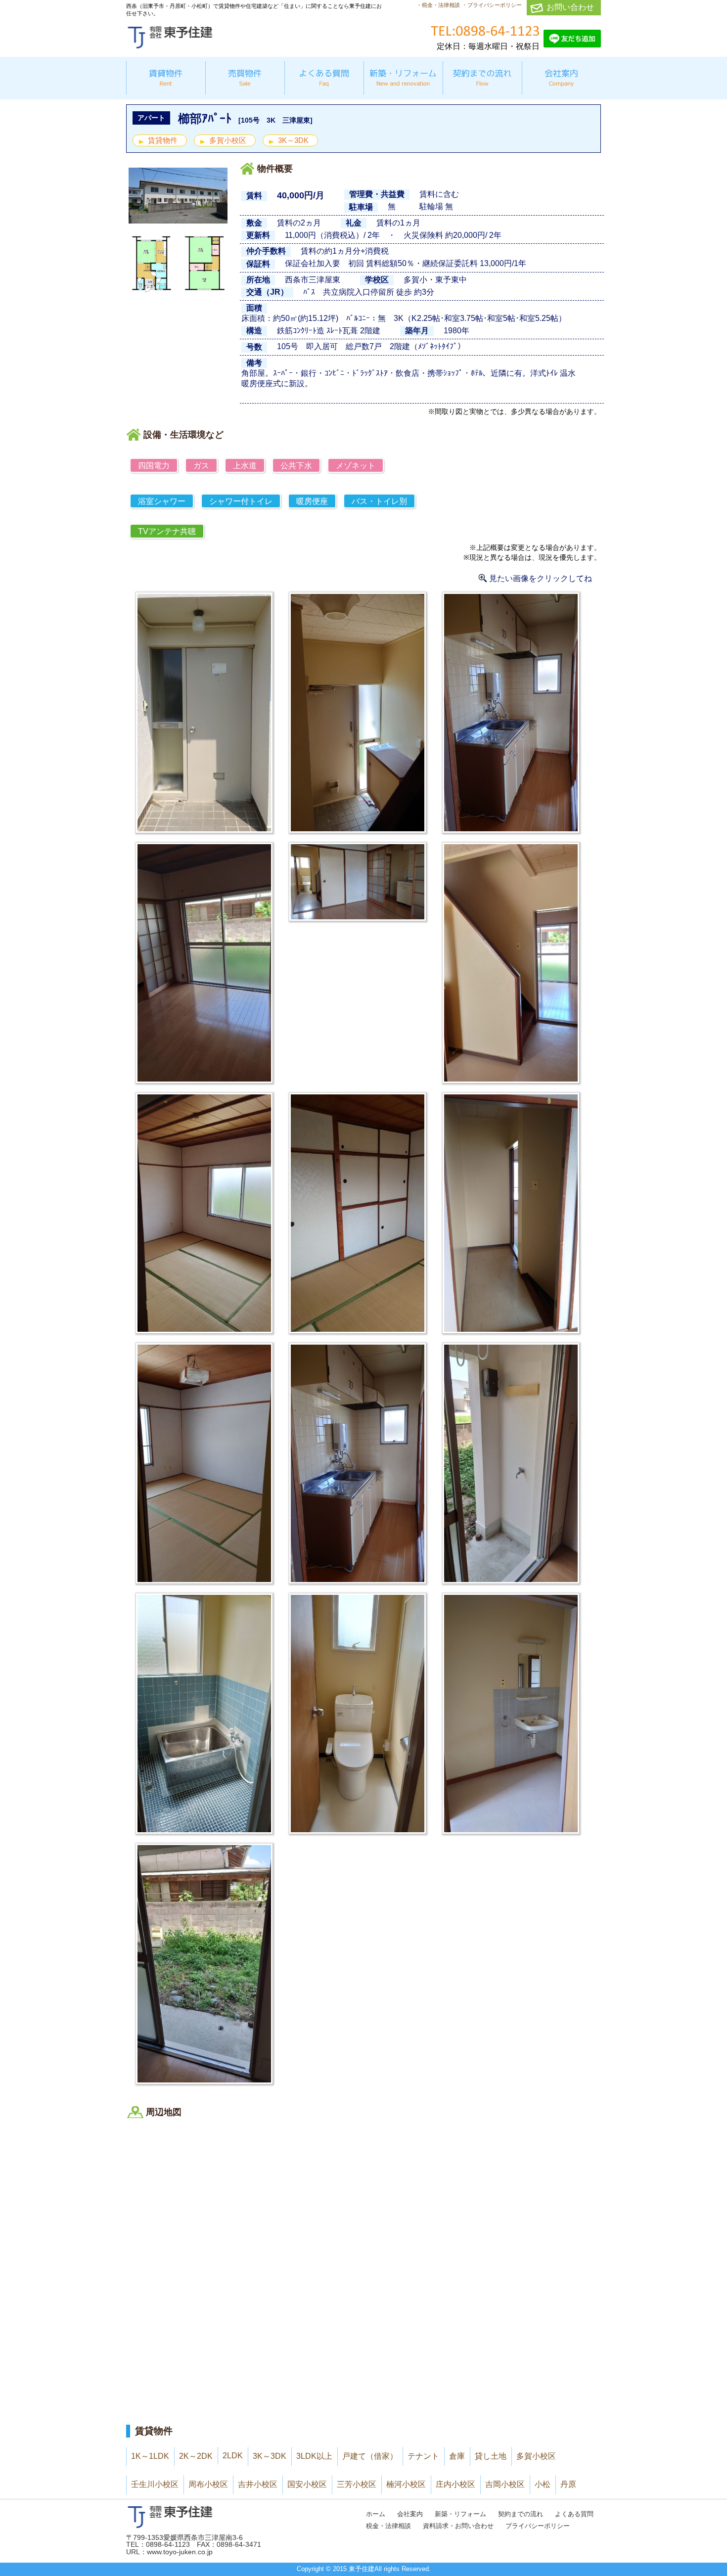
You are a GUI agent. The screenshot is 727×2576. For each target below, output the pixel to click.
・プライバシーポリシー (492, 5)
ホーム (376, 2514)
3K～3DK (293, 140)
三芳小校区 (357, 2484)
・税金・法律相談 (438, 5)
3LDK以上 (314, 2456)
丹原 (568, 2484)
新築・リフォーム (460, 2514)
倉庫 (457, 2456)
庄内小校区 (455, 2484)
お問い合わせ (570, 7)
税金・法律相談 (388, 2526)
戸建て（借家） (370, 2456)
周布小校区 (208, 2484)
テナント (423, 2456)
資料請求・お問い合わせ (458, 2526)
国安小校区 (307, 2484)
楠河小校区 (406, 2484)
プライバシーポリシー (538, 2526)
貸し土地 (491, 2456)
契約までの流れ (521, 2514)
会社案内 (410, 2514)
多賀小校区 (228, 140)
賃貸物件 (163, 140)
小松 (543, 2484)
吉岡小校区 (505, 2484)
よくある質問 (574, 2514)
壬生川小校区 (155, 2484)
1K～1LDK (150, 2456)
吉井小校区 (258, 2484)
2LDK (233, 2456)
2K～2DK (196, 2456)
